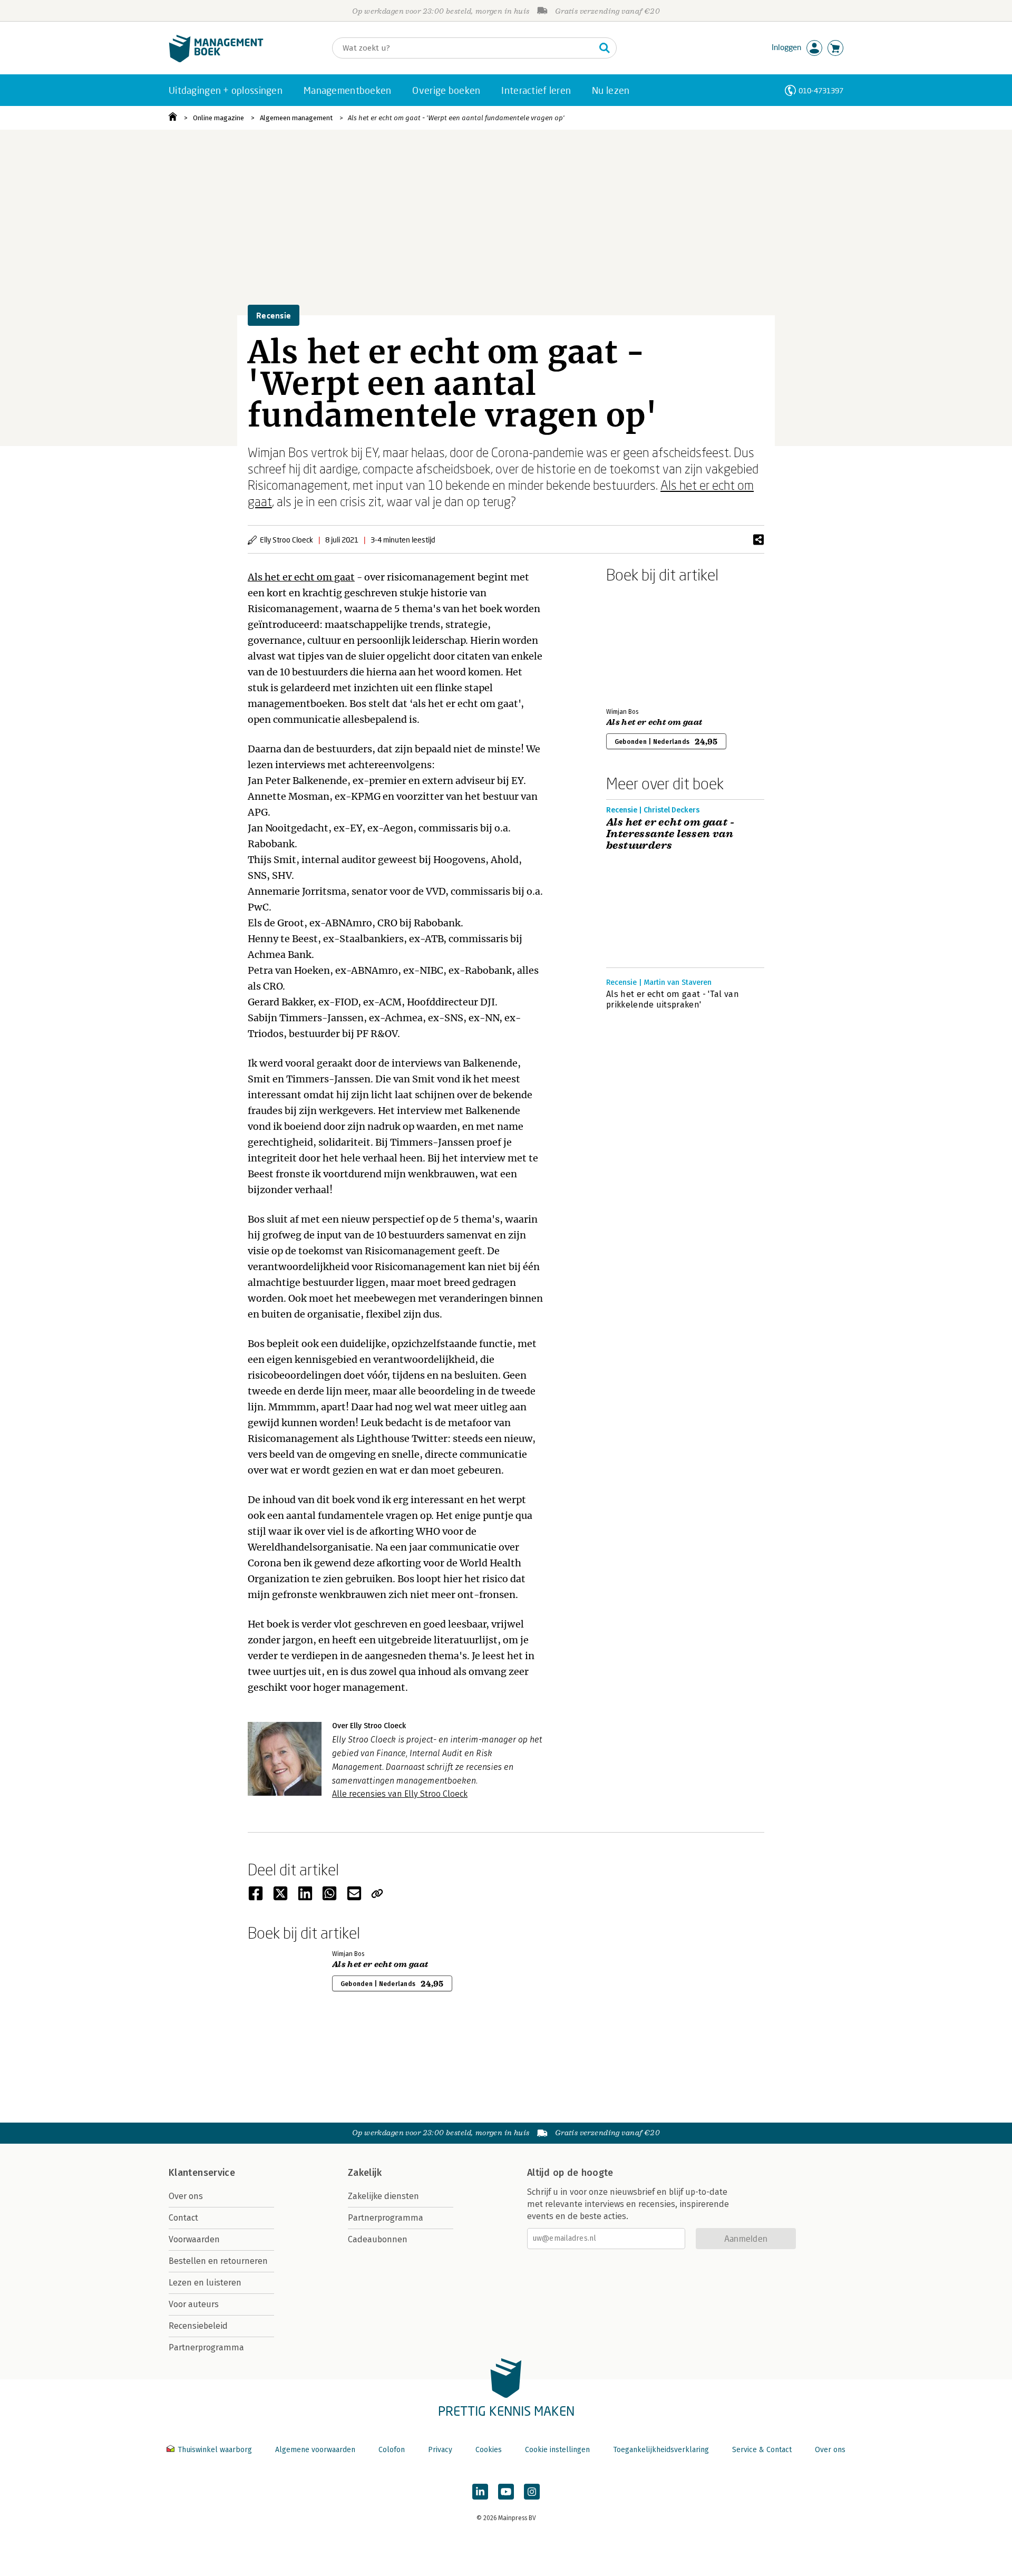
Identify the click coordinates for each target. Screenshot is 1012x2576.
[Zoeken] (605, 48)
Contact (183, 2218)
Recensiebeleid (198, 2326)
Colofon (392, 2450)
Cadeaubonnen (378, 2239)
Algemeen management (296, 118)
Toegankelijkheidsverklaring (661, 2450)
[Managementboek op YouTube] (506, 2492)
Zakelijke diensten (383, 2196)
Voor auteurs (194, 2304)
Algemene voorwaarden (315, 2450)
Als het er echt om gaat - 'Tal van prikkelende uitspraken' (673, 999)
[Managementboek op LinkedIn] (480, 2492)
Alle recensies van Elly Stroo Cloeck (400, 1794)
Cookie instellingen (557, 2450)
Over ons (186, 2196)
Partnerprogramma (206, 2347)
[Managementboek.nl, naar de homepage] (216, 60)
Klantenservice (202, 2173)
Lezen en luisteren (205, 2283)
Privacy (440, 2450)
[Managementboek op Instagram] (532, 2492)
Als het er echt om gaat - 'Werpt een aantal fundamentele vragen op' (456, 118)
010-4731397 (821, 90)
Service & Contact (762, 2450)
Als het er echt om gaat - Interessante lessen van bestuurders (670, 834)
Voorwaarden (194, 2239)
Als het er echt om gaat (301, 577)
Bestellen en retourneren (218, 2261)
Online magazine (218, 118)
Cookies (489, 2450)
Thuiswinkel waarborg (215, 2450)
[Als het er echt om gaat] (643, 643)
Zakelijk (365, 2173)
